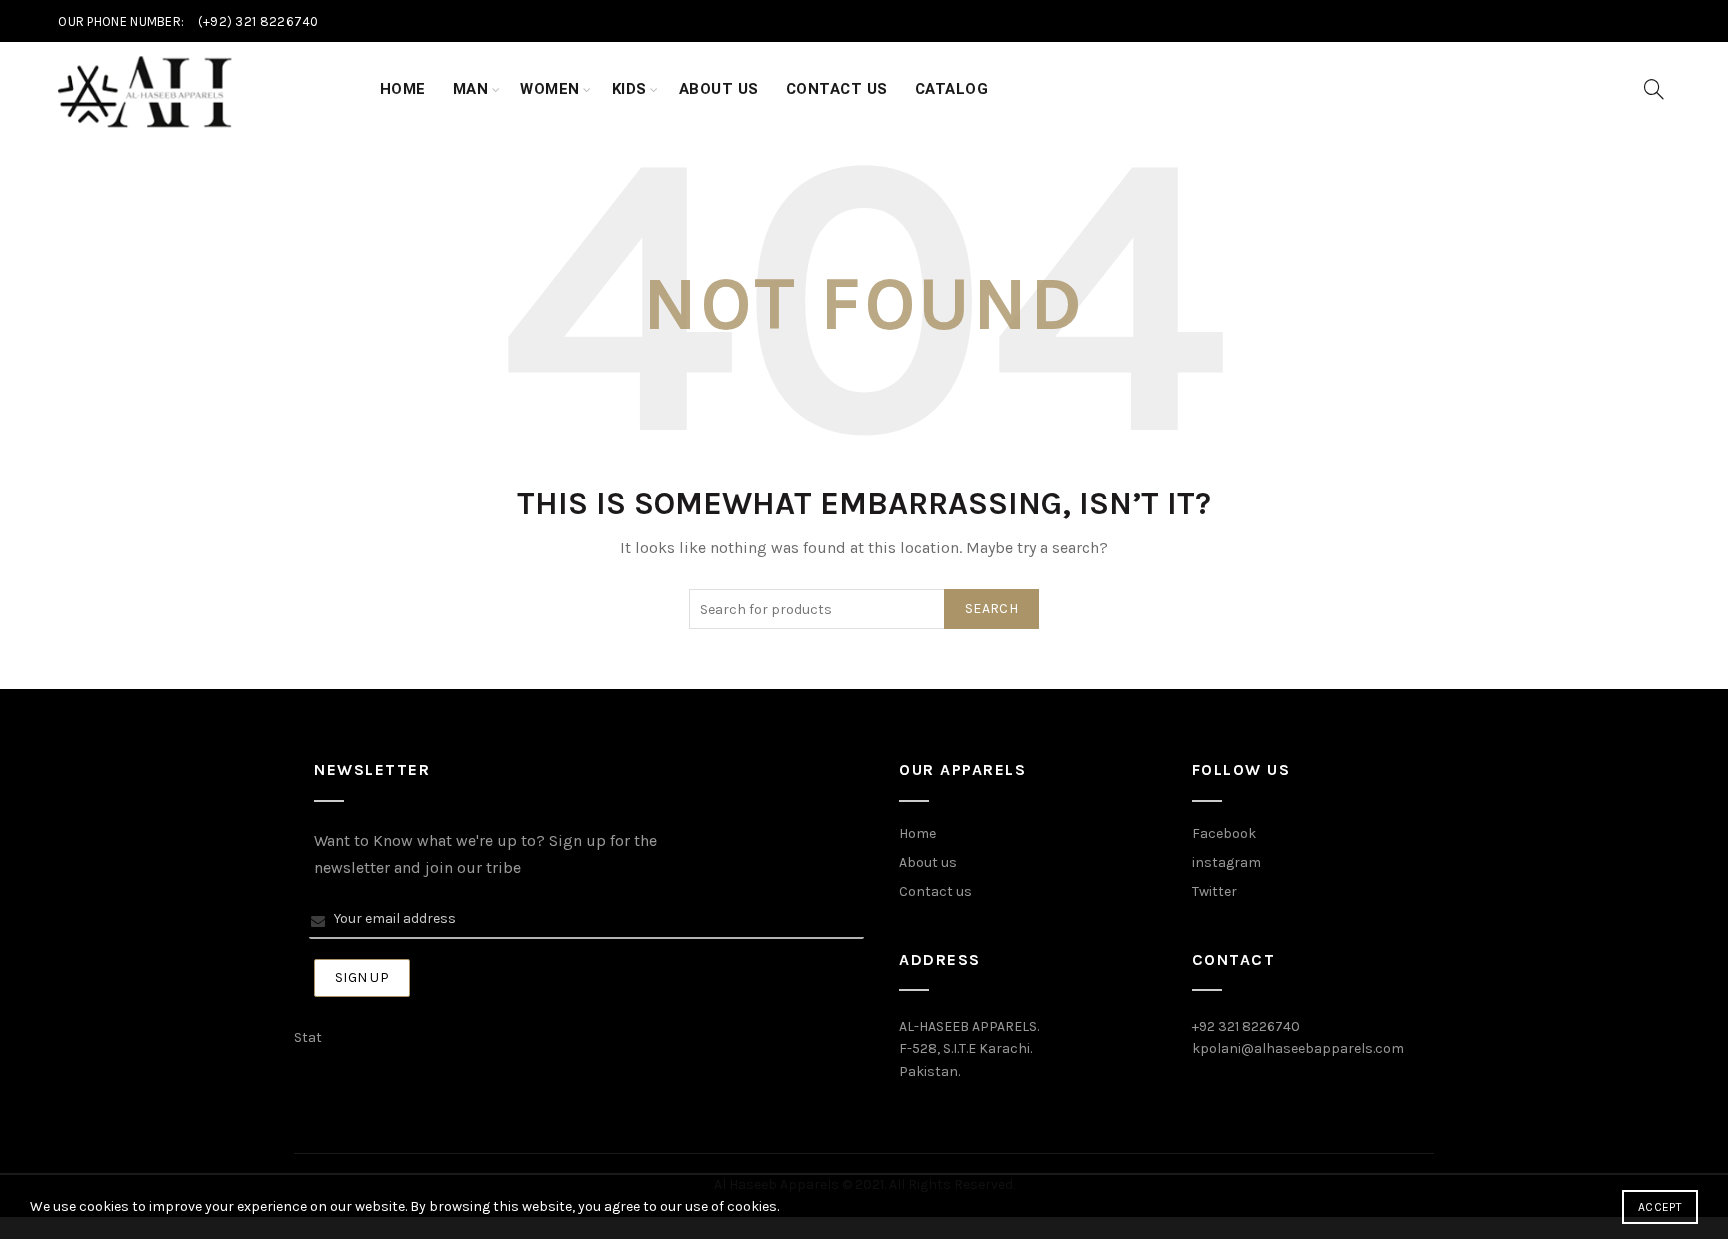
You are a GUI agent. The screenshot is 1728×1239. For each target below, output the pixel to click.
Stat (308, 1037)
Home (403, 89)
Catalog (952, 89)
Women (550, 89)
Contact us (935, 891)
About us (928, 862)
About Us (719, 89)
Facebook (1224, 833)
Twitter (1214, 891)
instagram (1226, 862)
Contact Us (837, 89)
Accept (1660, 1207)
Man (471, 89)
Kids (629, 89)
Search (991, 608)
